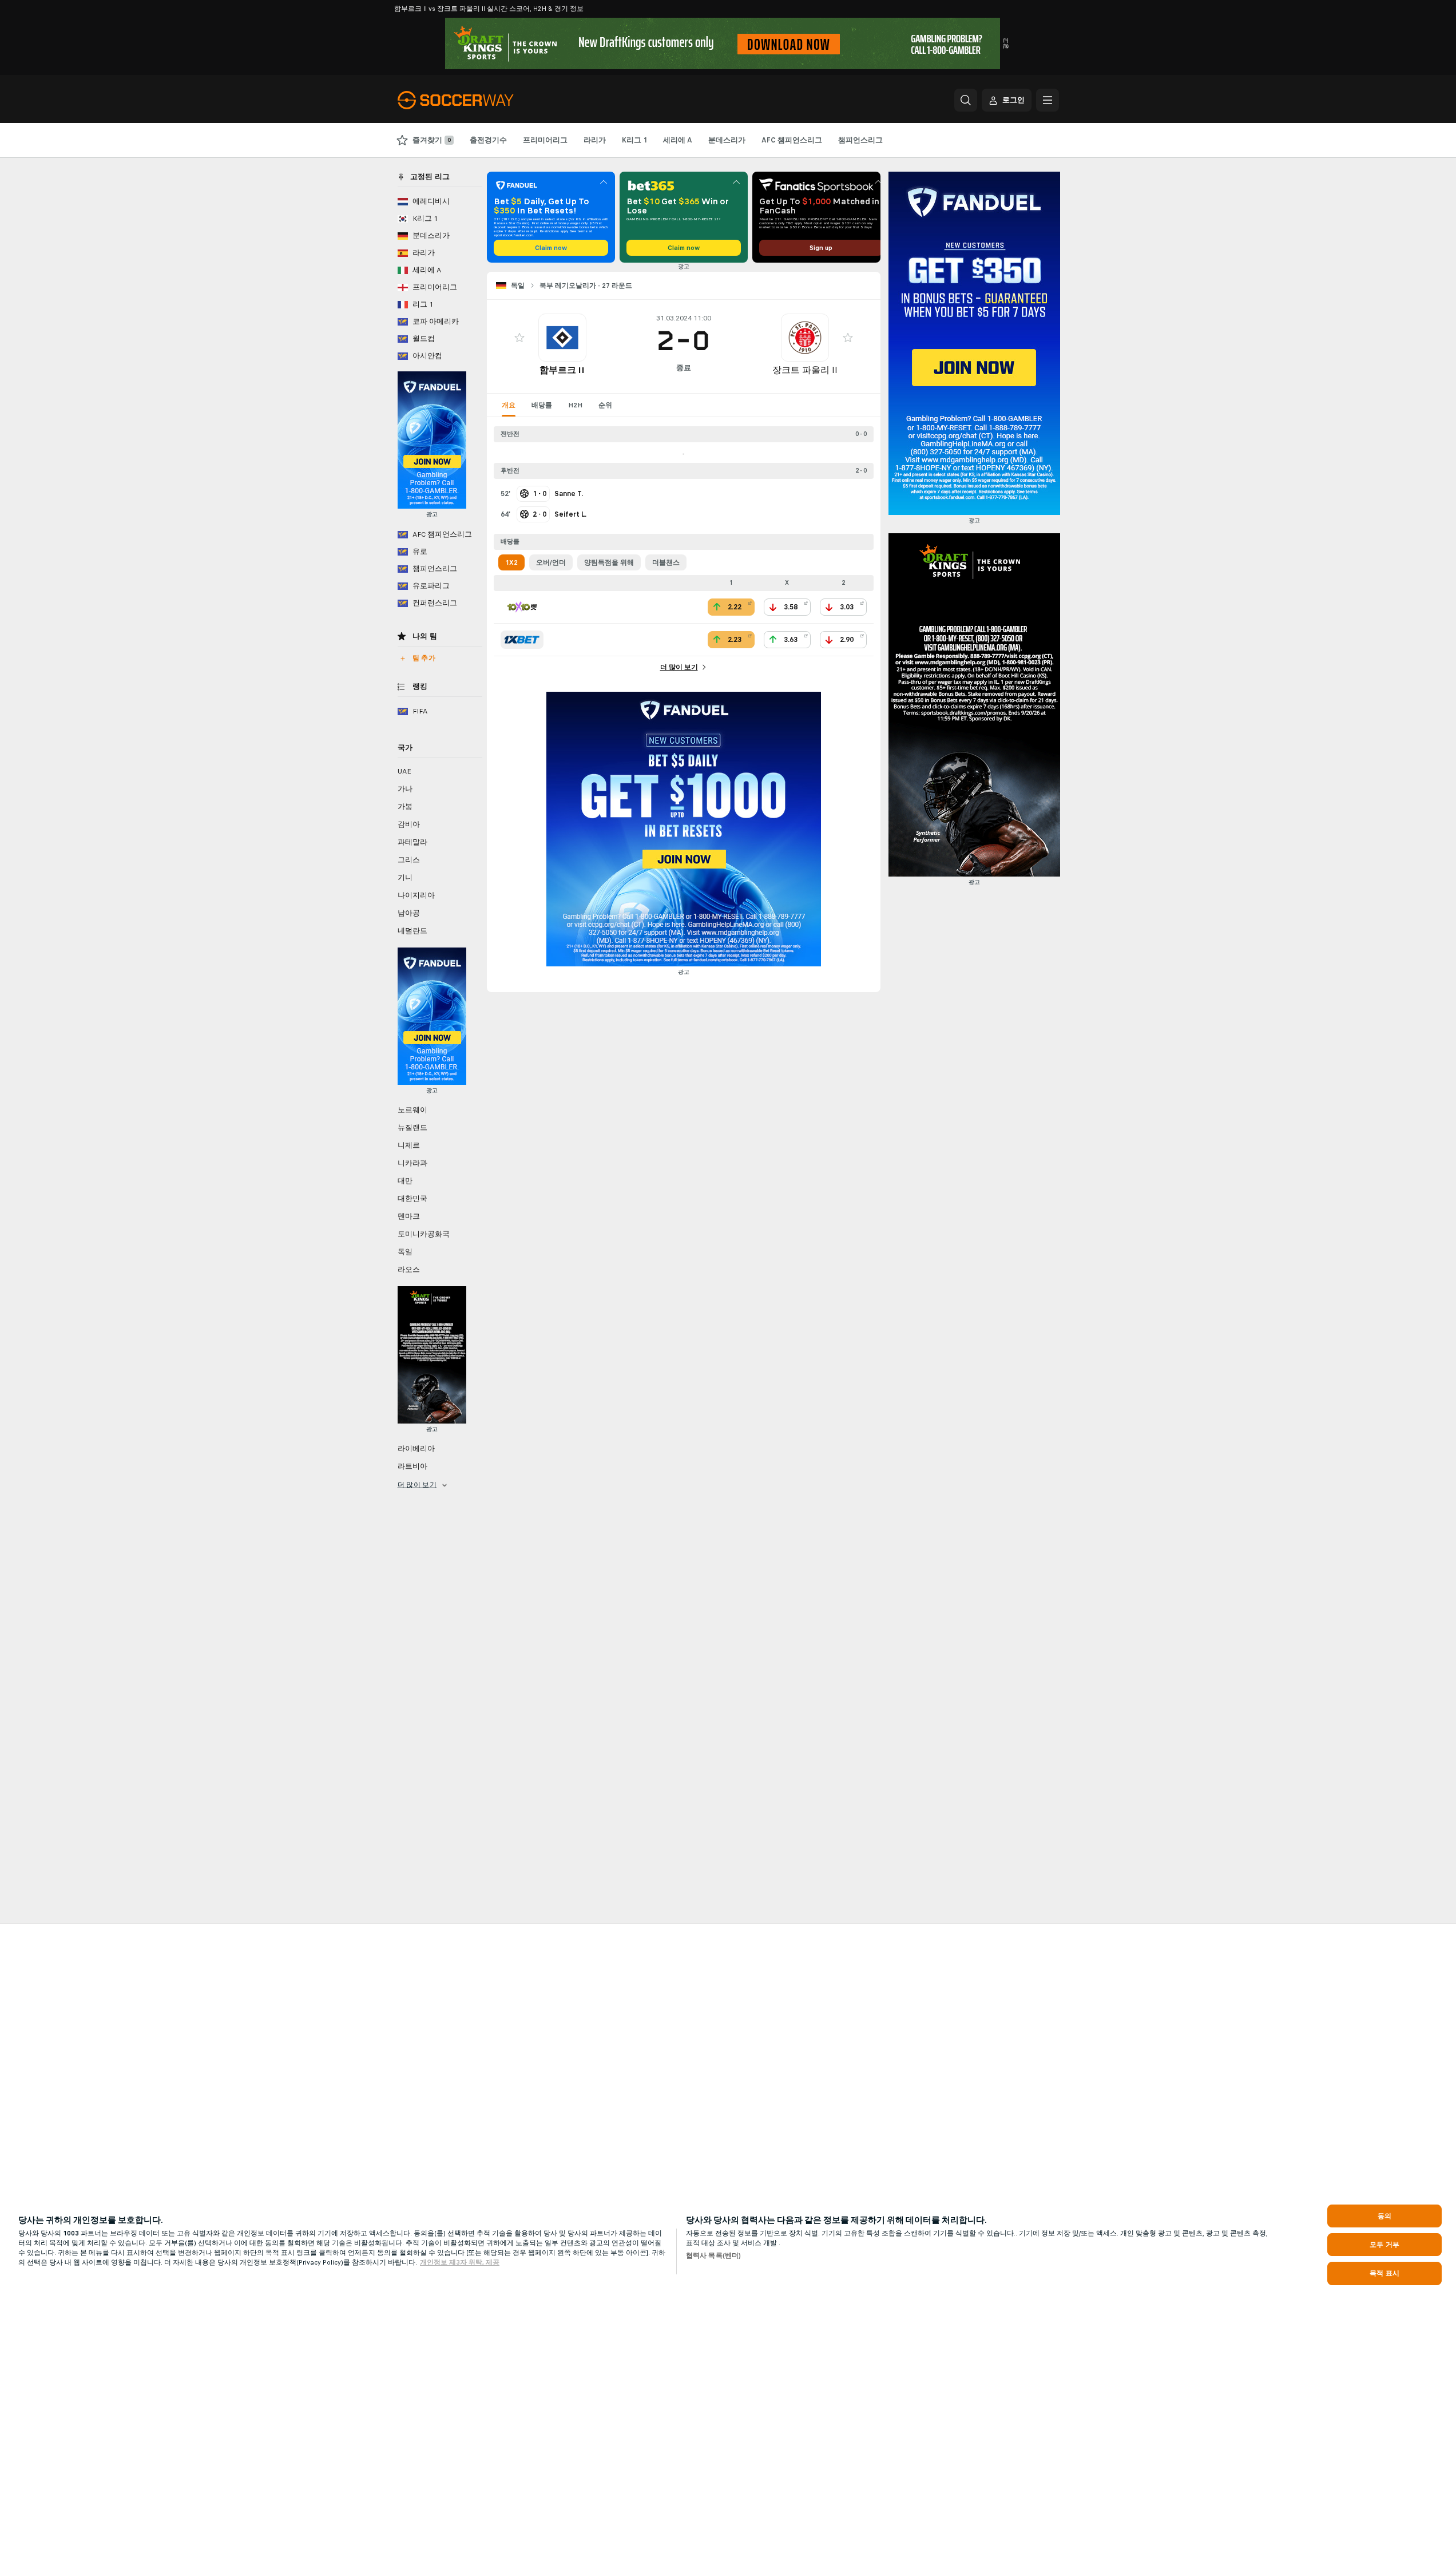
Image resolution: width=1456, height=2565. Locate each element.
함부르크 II (562, 370)
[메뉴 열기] (1048, 100)
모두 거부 (1384, 2245)
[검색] (966, 100)
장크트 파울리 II (805, 370)
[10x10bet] (522, 607)
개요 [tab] (509, 405)
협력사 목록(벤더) (713, 2255)
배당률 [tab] (542, 405)
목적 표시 (1384, 2273)
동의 (1384, 2216)
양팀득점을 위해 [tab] (609, 562)
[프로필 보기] (562, 338)
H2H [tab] (575, 405)
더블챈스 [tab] (666, 562)
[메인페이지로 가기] (476, 100)
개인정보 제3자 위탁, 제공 (460, 2262)
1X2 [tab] (511, 562)
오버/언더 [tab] (551, 562)
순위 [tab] (605, 405)
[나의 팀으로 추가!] (519, 338)
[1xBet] (522, 640)
